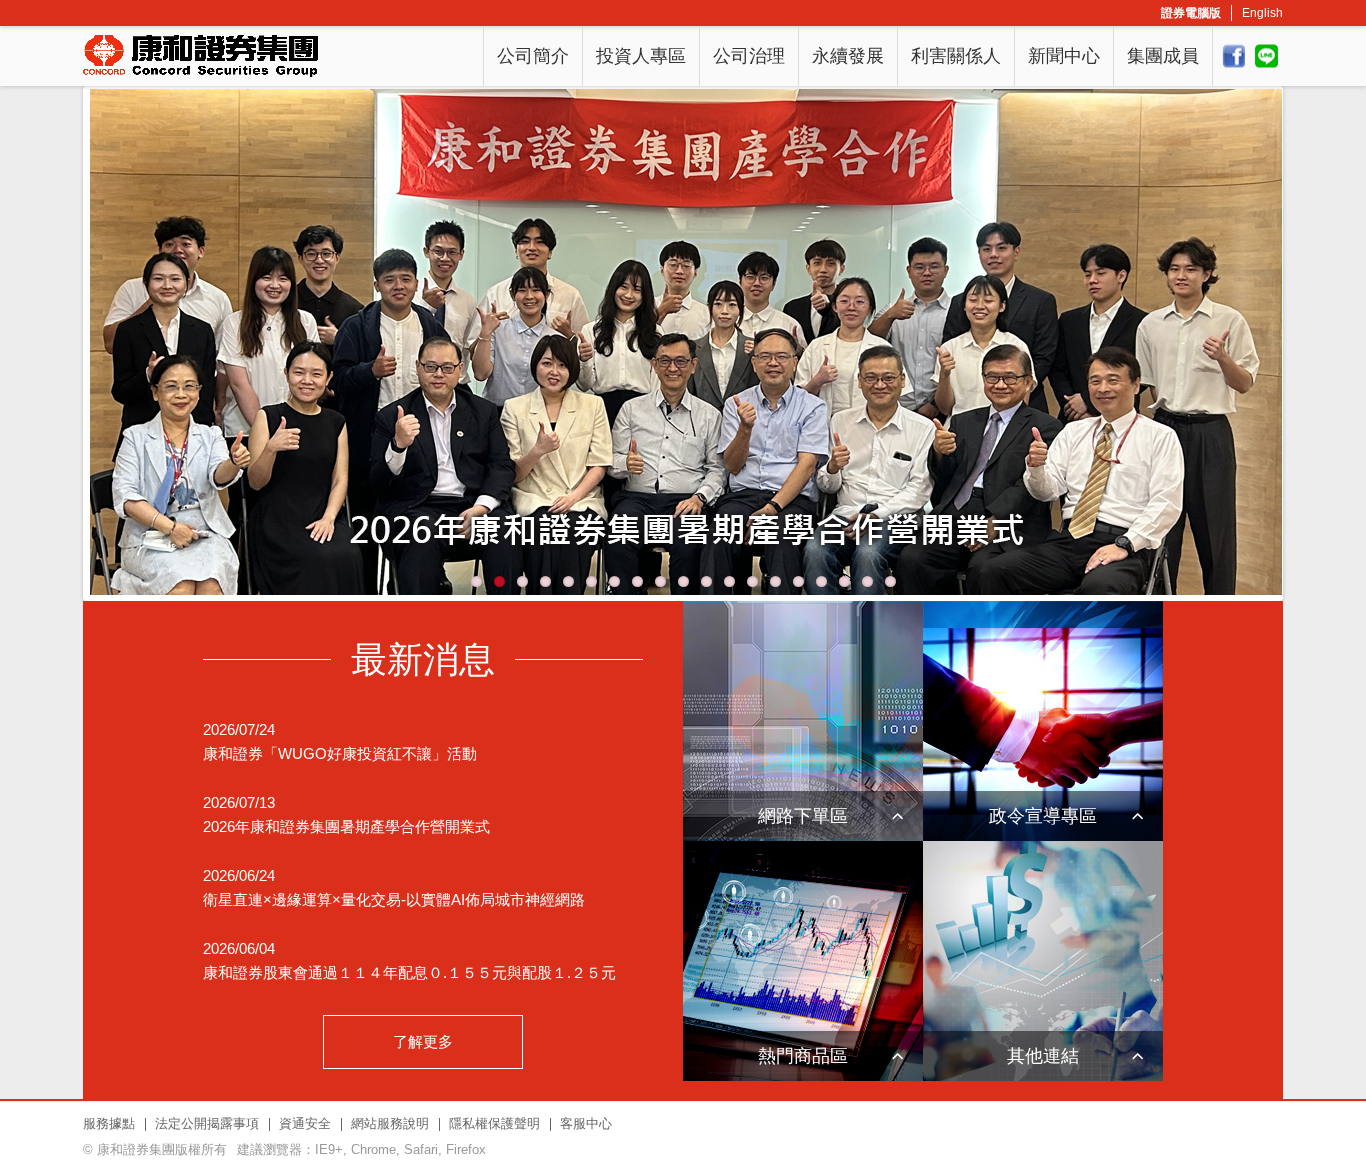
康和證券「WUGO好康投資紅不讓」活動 (340, 753)
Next (1249, 347)
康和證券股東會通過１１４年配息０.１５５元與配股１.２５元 (409, 972)
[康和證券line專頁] (1266, 56)
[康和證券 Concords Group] (200, 56)
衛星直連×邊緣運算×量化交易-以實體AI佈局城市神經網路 (394, 899)
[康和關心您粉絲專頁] (1233, 56)
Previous (117, 347)
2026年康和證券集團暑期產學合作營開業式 (346, 826)
